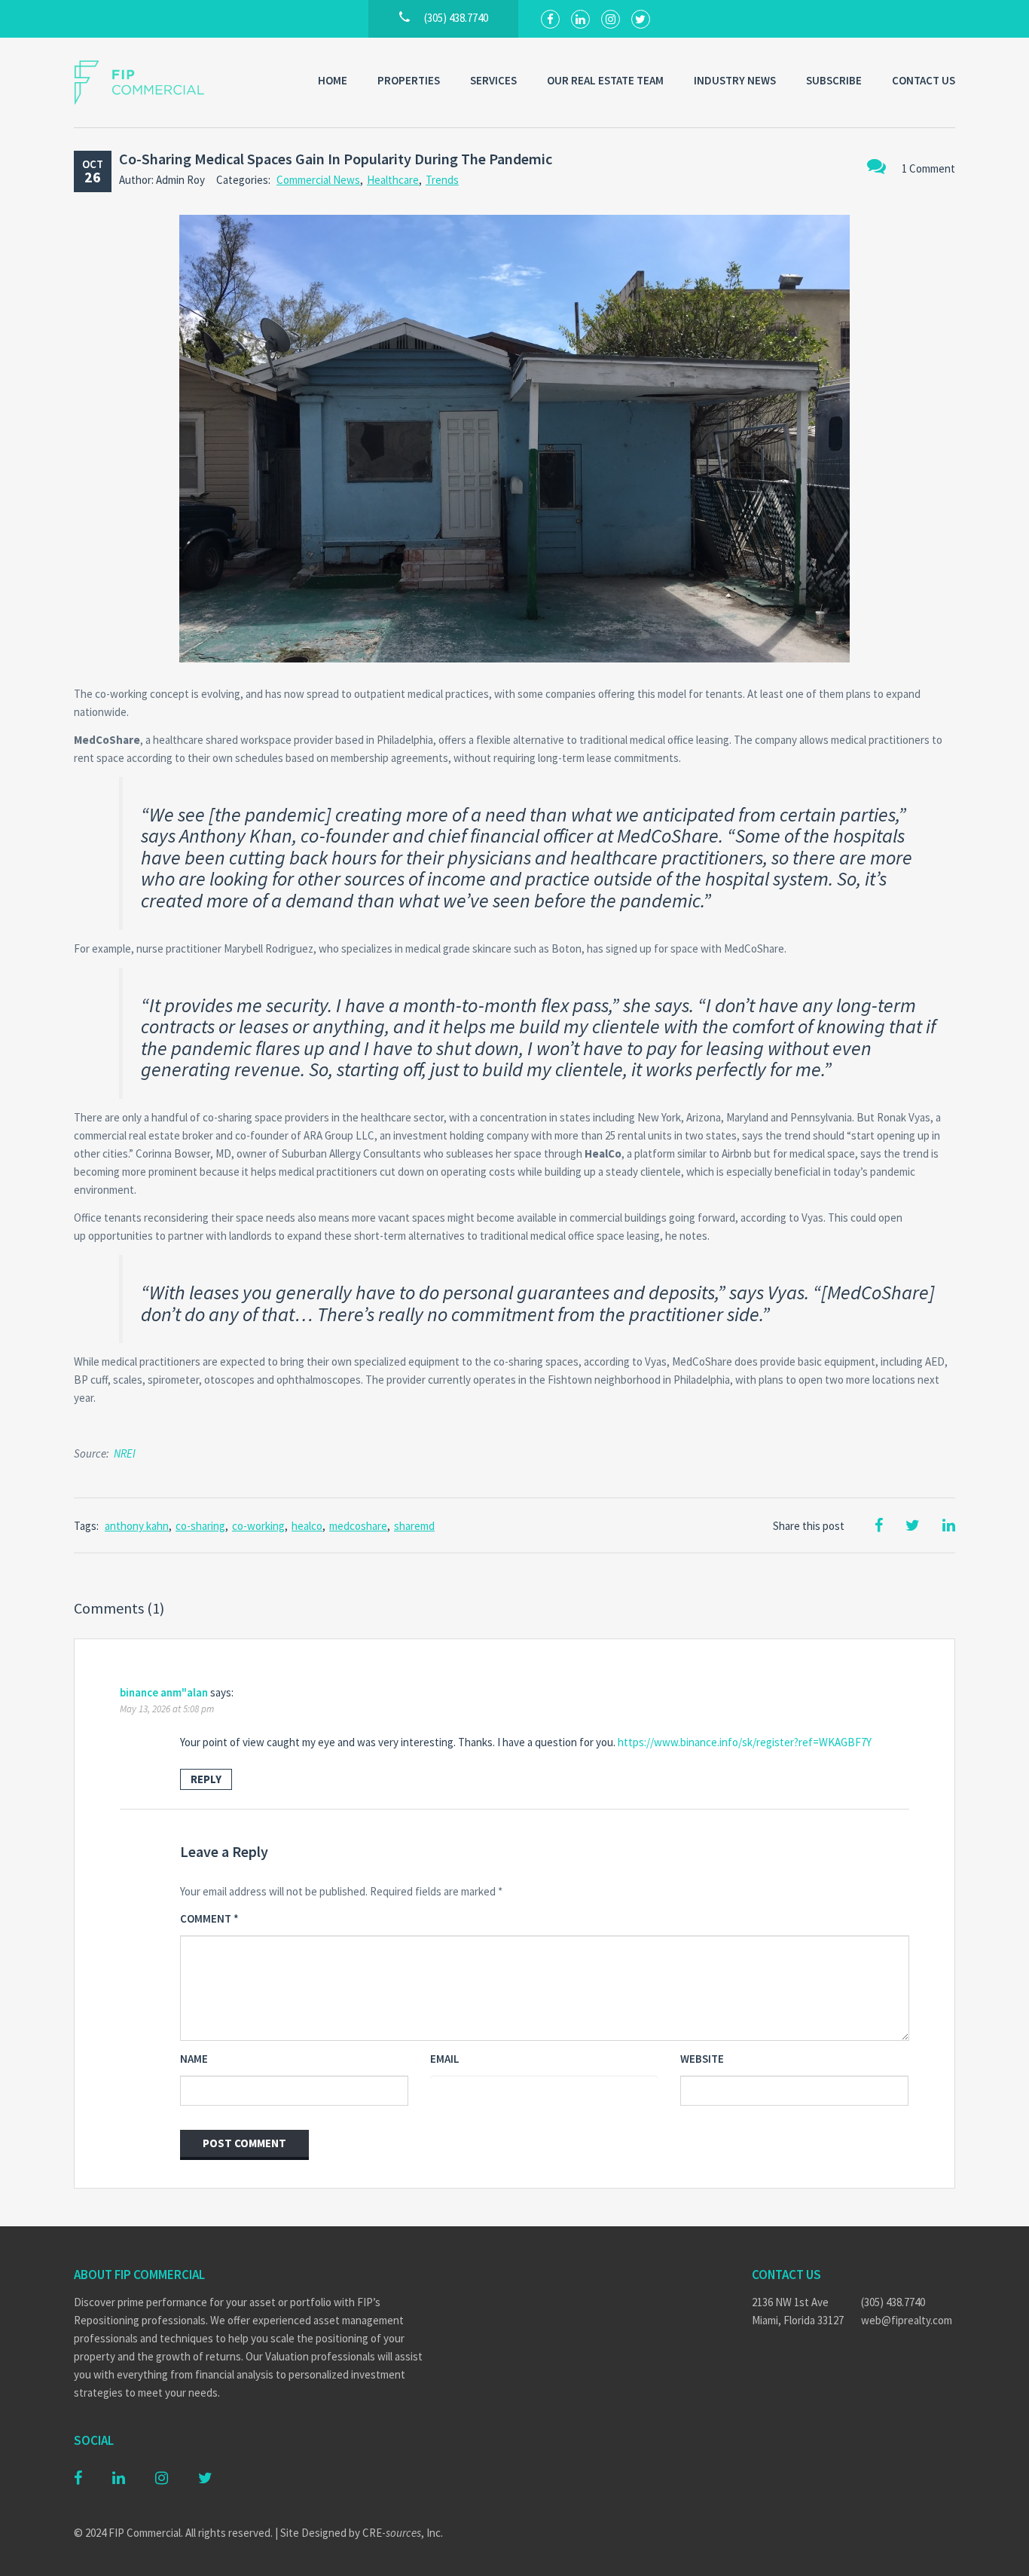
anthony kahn (137, 1526)
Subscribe (834, 80)
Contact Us (924, 80)
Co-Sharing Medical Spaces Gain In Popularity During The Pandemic (336, 159)
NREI (125, 1453)
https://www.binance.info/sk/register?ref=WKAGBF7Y (745, 1742)
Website (702, 2059)
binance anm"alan (164, 1692)
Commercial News (318, 180)
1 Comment (928, 168)
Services (493, 80)
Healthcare (393, 180)
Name (194, 2059)
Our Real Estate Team (605, 80)
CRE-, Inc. (403, 2533)
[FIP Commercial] (149, 83)
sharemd (414, 1526)
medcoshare (358, 1526)
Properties (409, 80)
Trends (442, 180)
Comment (209, 1918)
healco (307, 1526)
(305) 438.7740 (893, 2302)
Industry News (735, 80)
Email (445, 2059)
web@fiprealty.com (907, 2320)
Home (333, 80)
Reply (206, 1779)
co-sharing (200, 1526)
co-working (258, 1526)
